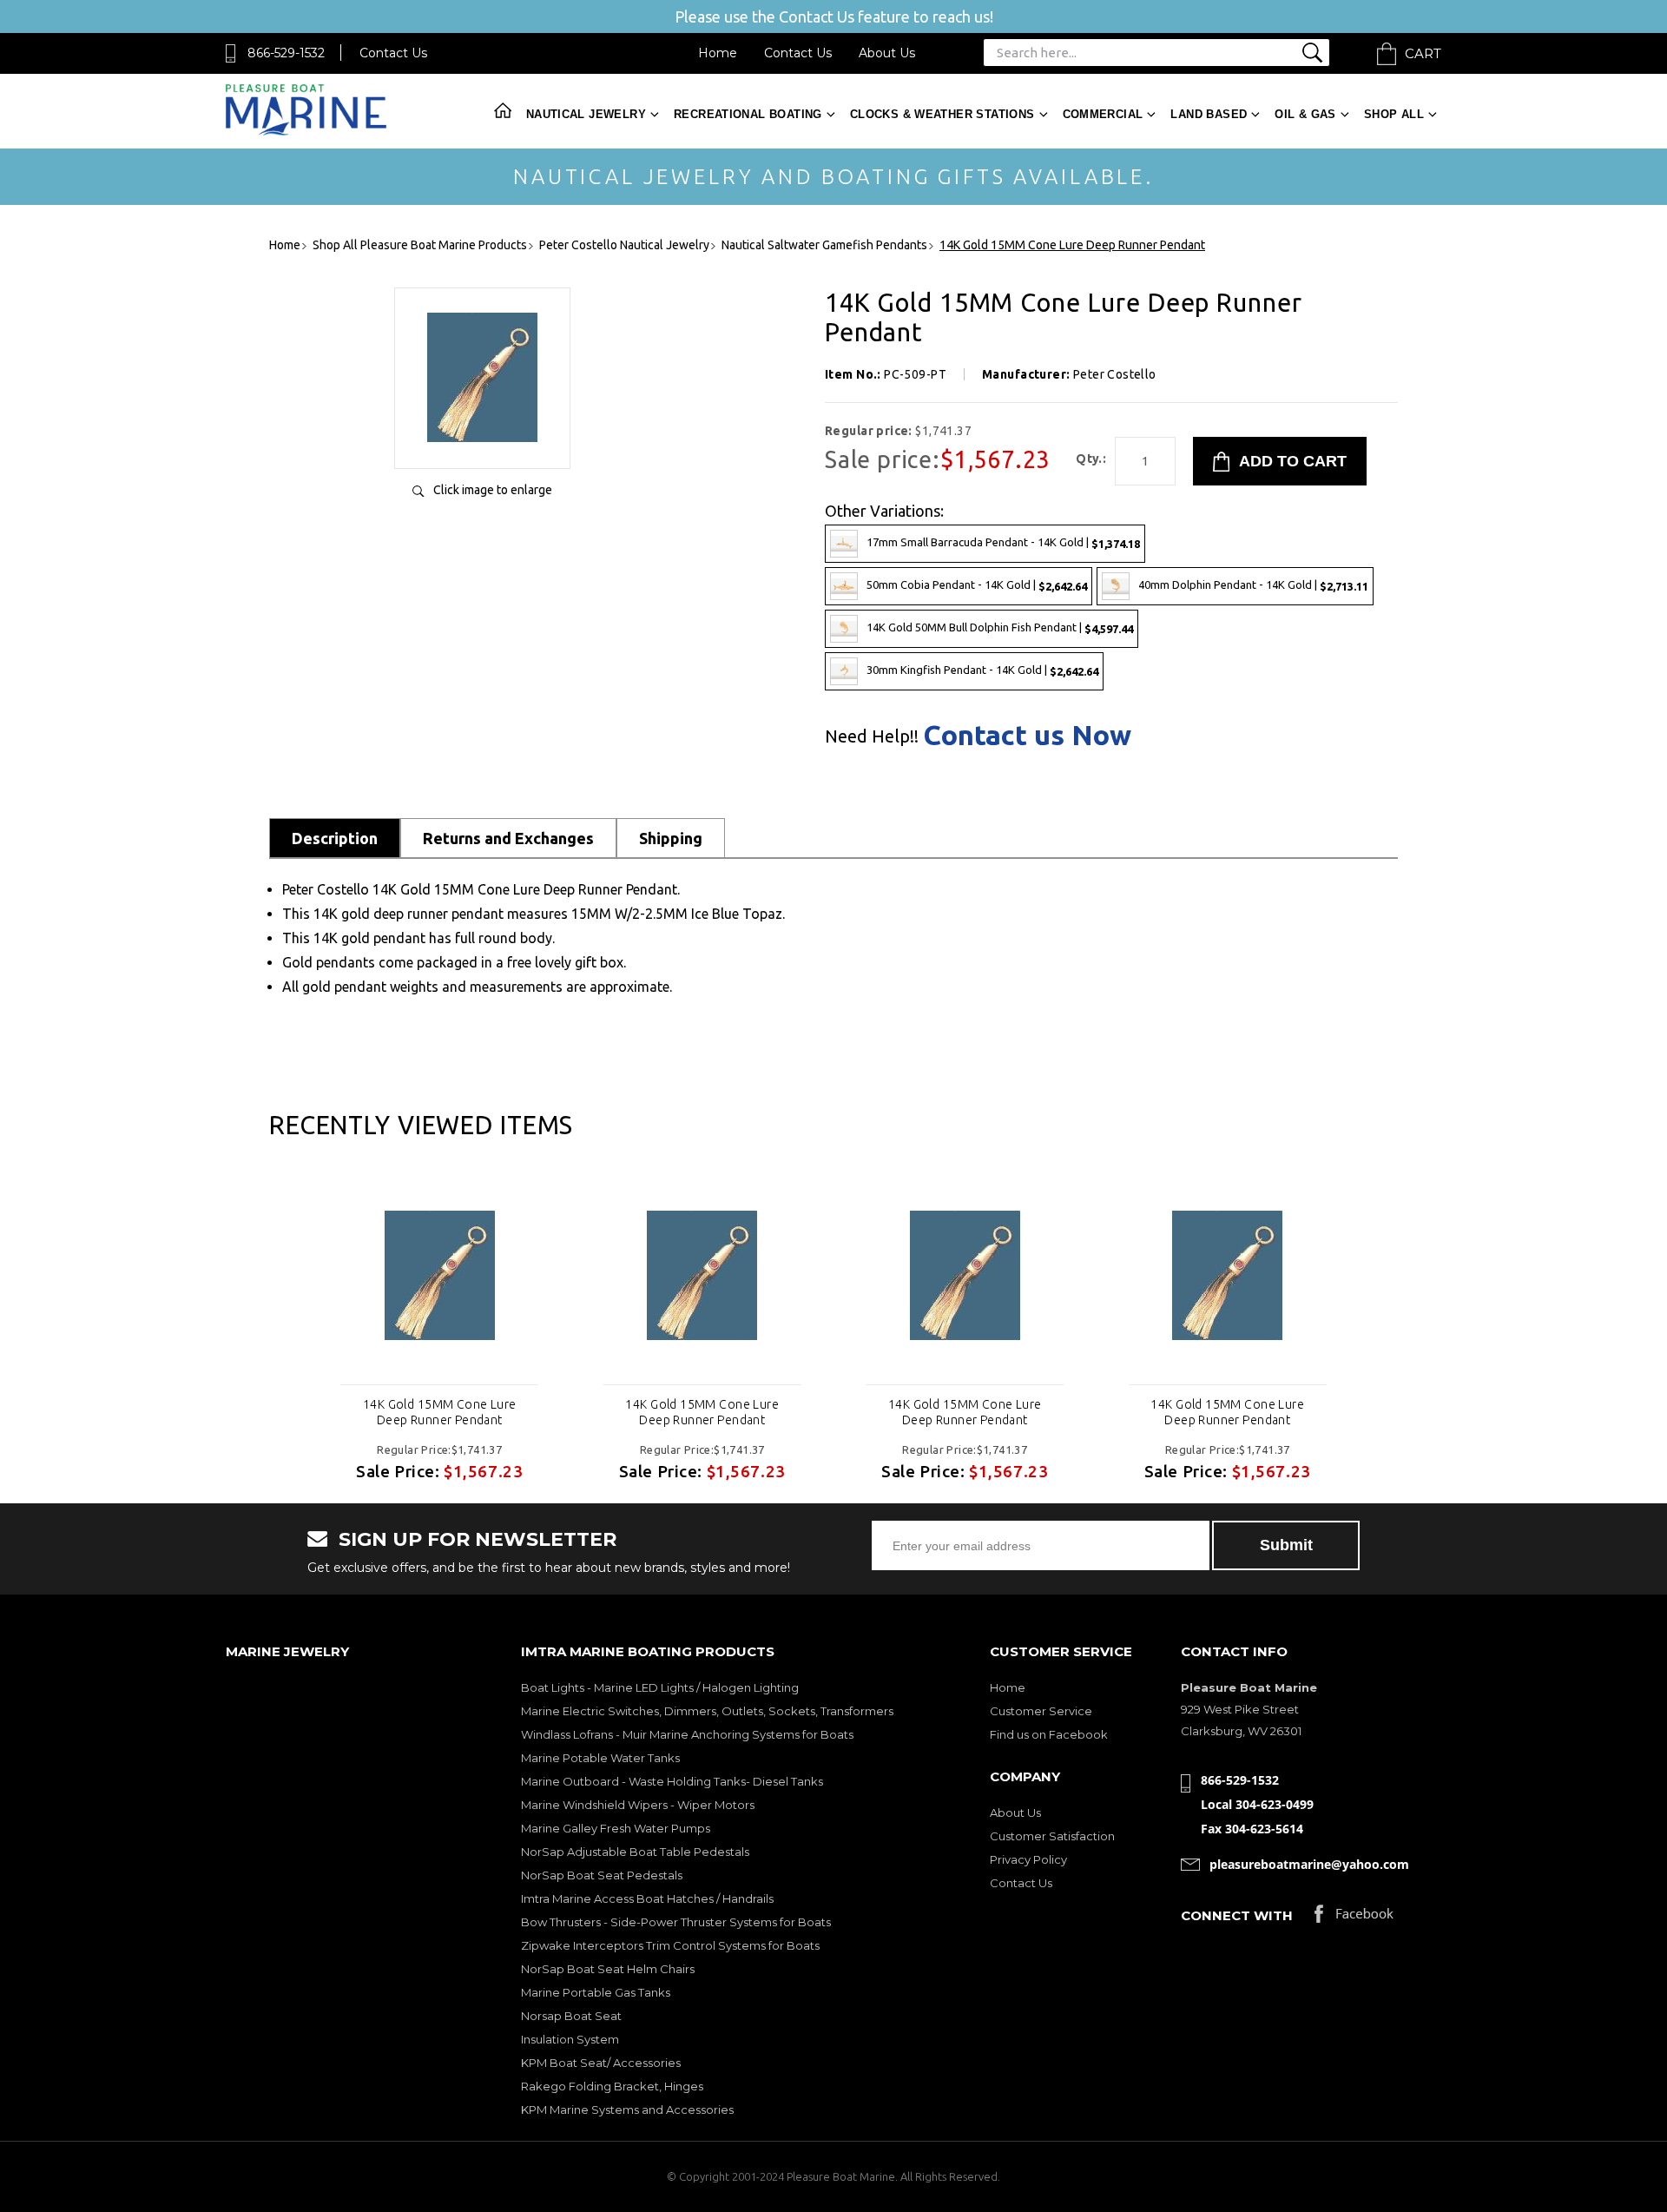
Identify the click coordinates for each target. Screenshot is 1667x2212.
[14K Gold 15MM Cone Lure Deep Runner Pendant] (482, 437)
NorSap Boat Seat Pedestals (602, 1875)
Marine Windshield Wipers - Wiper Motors (638, 1805)
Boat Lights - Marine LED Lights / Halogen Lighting (660, 1687)
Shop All (1394, 114)
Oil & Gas (1305, 114)
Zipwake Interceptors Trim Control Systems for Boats (670, 1945)
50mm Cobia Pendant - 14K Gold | (977, 585)
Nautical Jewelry (586, 114)
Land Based (1209, 114)
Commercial (1103, 114)
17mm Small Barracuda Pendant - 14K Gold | (1003, 542)
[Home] (306, 132)
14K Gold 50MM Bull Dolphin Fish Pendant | (1000, 627)
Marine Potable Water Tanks (600, 1758)
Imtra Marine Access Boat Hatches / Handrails (647, 1898)
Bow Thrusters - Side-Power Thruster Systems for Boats (676, 1922)
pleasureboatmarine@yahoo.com (1309, 1864)
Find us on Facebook (1049, 1734)
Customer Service (1041, 1711)
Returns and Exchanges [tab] (508, 838)
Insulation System (570, 2039)
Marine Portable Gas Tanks (596, 1992)
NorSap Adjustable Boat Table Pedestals (635, 1852)
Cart (1423, 53)
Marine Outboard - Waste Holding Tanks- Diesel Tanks (672, 1781)
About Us (887, 53)
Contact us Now (1027, 735)
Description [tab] (335, 838)
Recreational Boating (748, 114)
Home (718, 53)
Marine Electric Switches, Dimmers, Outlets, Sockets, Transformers (707, 1711)
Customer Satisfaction (1052, 1836)
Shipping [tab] (671, 838)
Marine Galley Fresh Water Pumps (616, 1828)
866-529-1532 (286, 53)
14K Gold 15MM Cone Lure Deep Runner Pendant (440, 1412)
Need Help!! (872, 736)
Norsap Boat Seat (571, 2016)
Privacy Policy (1028, 1859)
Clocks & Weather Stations (942, 114)
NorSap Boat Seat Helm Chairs (608, 1969)
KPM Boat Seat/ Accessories (601, 2063)
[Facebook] (1354, 1918)
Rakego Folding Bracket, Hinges (612, 2086)
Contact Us (393, 53)
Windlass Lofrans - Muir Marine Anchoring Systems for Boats (687, 1734)
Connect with (1237, 1915)
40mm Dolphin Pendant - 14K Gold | (1253, 585)
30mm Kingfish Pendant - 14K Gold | (982, 670)
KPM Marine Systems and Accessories (627, 2110)
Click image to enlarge (493, 490)
